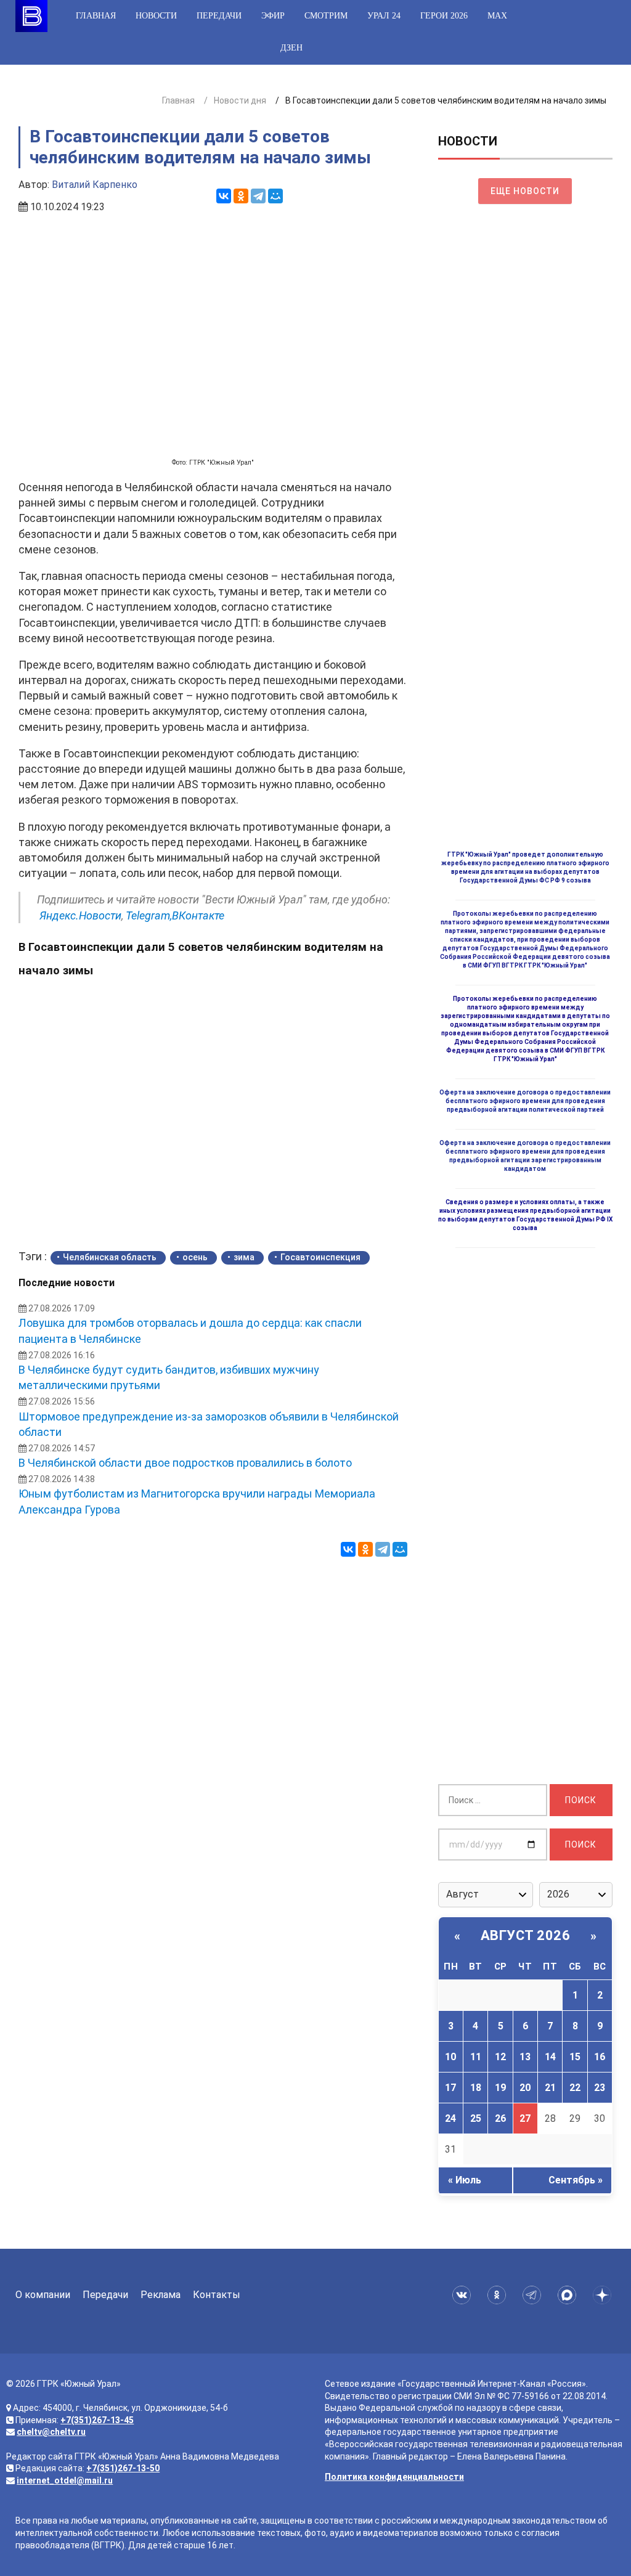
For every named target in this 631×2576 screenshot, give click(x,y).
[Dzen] (604, 2295)
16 (600, 2057)
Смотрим (326, 16)
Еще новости (525, 191)
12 (500, 2057)
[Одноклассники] (241, 196)
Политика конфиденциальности (394, 2477)
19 (500, 2088)
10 (450, 2057)
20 (525, 2088)
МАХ (497, 16)
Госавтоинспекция (320, 1257)
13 (525, 2057)
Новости (156, 16)
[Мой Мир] (275, 196)
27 (525, 2118)
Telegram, (149, 915)
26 (500, 2118)
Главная (96, 16)
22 (575, 2088)
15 (575, 2057)
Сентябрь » (576, 2180)
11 (476, 2057)
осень (195, 1257)
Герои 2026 (444, 16)
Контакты (217, 2295)
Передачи (219, 16)
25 (476, 2118)
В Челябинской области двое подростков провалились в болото (185, 1463)
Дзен (291, 48)
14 (550, 2057)
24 (450, 2118)
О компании (43, 2295)
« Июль (465, 2180)
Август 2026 (526, 1935)
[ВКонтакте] (224, 196)
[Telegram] (258, 196)
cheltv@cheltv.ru (51, 2432)
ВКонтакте (198, 915)
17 (450, 2088)
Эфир (273, 16)
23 (600, 2088)
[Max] (569, 2295)
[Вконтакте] (464, 2295)
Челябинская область (110, 1257)
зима (244, 1257)
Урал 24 (384, 16)
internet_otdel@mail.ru (65, 2480)
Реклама (161, 2295)
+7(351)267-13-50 (123, 2468)
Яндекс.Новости (80, 915)
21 (550, 2088)
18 (476, 2088)
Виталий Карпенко (95, 185)
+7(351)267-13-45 (97, 2420)
